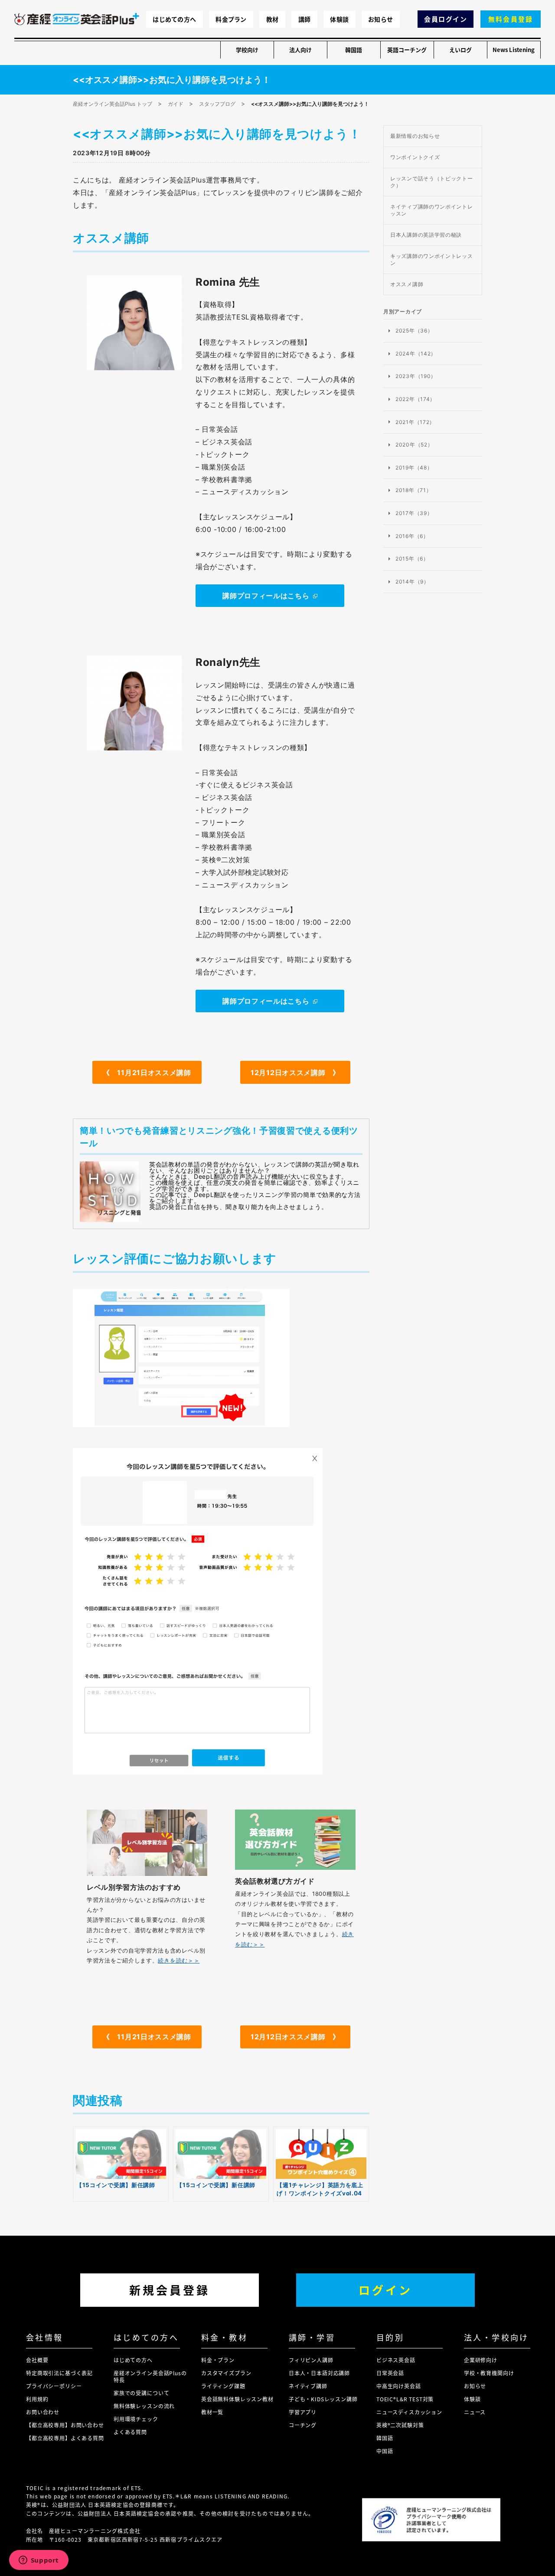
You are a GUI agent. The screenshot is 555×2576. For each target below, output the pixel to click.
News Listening (514, 50)
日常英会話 (390, 2373)
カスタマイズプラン (226, 2373)
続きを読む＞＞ (179, 1960)
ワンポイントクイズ (415, 157)
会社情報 (45, 2337)
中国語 (385, 2451)
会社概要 (37, 2360)
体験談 (339, 19)
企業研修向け (481, 2360)
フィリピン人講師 (311, 2360)
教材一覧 (212, 2412)
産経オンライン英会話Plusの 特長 (150, 2376)
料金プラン (231, 19)
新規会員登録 (170, 2290)
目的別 (390, 2337)
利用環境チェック (136, 2419)
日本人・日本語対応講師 (319, 2373)
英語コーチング (407, 50)
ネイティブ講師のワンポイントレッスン (432, 210)
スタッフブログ (217, 104)
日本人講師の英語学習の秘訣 (426, 235)
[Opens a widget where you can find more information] (39, 2561)
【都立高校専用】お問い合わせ (65, 2425)
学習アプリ (303, 2412)
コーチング (303, 2425)
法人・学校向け (496, 2337)
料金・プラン (218, 2360)
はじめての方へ (174, 19)
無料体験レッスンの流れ (144, 2406)
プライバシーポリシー (54, 2386)
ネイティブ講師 (308, 2386)
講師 (305, 19)
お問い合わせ (43, 2412)
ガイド (176, 104)
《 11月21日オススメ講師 (147, 1073)
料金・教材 (224, 2337)
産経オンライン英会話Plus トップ (113, 104)
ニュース (475, 2412)
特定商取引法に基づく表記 (59, 2373)
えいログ (460, 50)
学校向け (247, 50)
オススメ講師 (407, 284)
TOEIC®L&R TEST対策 (405, 2399)
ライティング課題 (223, 2386)
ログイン (385, 2290)
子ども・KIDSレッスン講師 (323, 2399)
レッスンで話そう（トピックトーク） (432, 182)
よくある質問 (130, 2432)
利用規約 (37, 2399)
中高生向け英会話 (399, 2386)
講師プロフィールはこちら (266, 596)
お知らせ (380, 19)
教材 (273, 19)
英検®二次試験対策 (400, 2425)
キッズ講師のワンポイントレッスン (432, 259)
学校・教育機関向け (489, 2373)
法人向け (300, 50)
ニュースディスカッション (409, 2412)
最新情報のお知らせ (415, 136)
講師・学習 (312, 2337)
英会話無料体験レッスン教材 (237, 2399)
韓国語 (354, 50)
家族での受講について (141, 2393)
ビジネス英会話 (396, 2360)
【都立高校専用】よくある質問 (65, 2438)
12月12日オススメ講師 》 (295, 1073)
